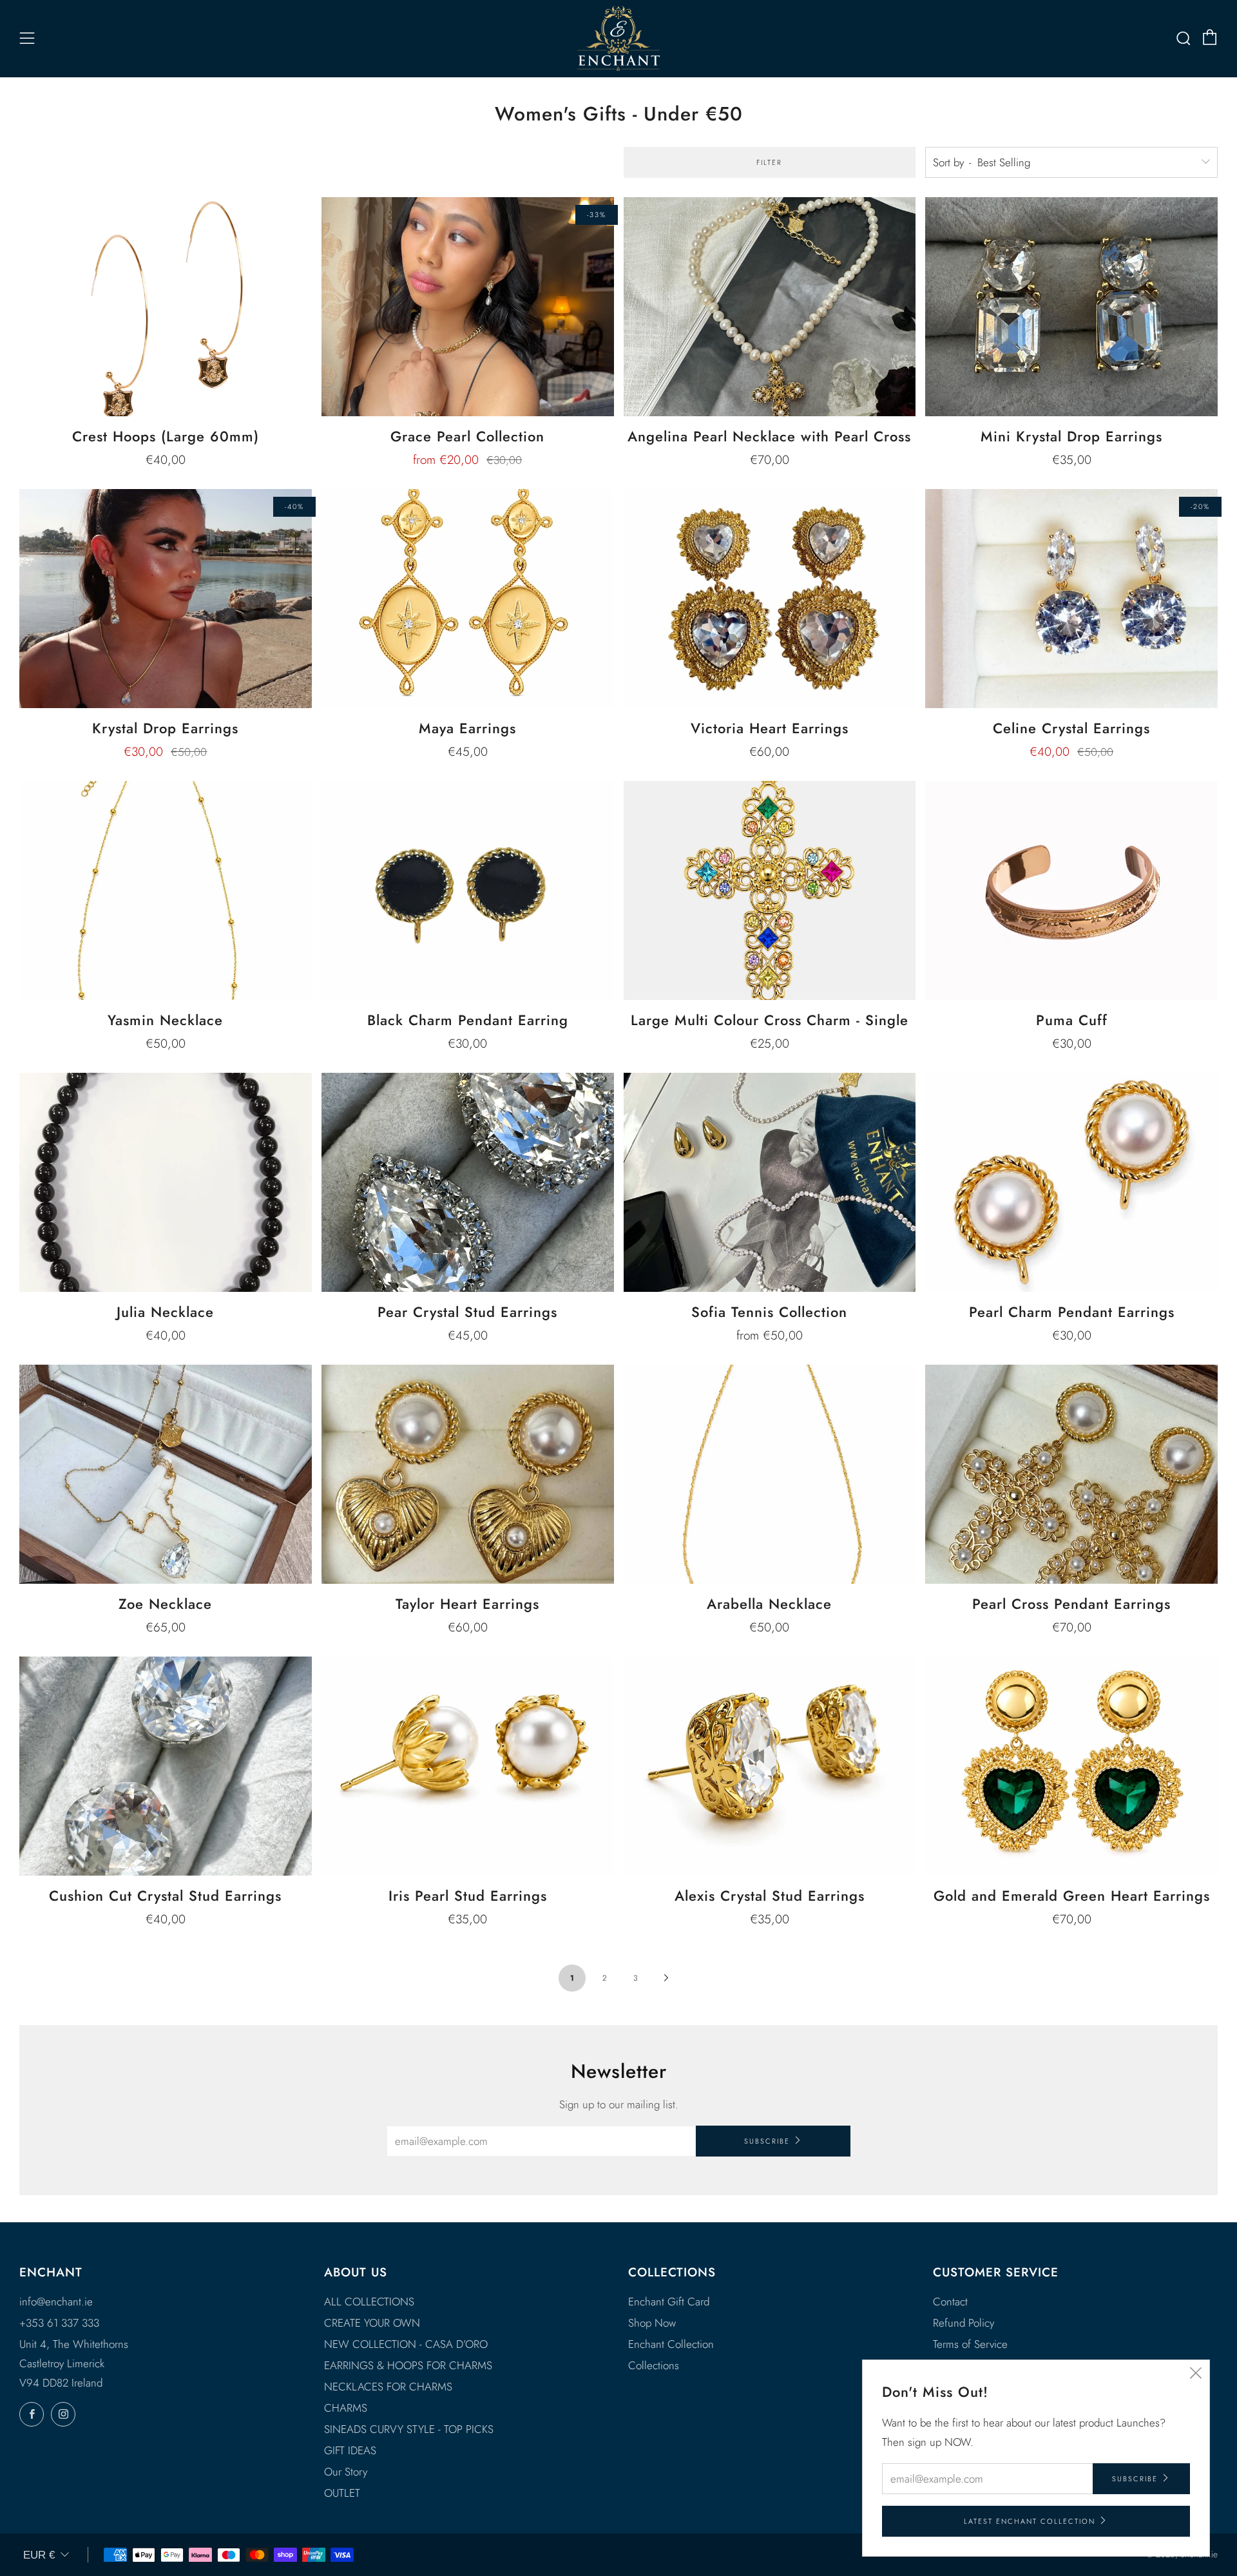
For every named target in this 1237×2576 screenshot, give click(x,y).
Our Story (346, 2472)
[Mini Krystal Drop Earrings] (1071, 307)
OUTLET (342, 2493)
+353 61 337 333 (59, 2323)
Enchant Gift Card (669, 2302)
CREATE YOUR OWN (372, 2323)
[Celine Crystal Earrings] (1071, 599)
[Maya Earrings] (468, 599)
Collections (654, 2365)
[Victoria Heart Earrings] (770, 599)
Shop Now (652, 2323)
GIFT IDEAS (350, 2450)
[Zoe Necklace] (166, 1474)
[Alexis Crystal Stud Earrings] (770, 1766)
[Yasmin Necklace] (166, 890)
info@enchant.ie (56, 2302)
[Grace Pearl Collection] (468, 307)
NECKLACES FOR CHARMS (388, 2387)
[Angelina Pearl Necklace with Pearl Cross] (770, 307)
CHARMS (346, 2408)
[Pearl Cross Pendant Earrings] (1071, 1474)
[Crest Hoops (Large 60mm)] (166, 307)
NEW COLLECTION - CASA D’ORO (406, 2344)
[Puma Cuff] (1071, 890)
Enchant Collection (671, 2344)
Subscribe (767, 2141)
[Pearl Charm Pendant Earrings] (1071, 1182)
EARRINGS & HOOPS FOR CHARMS (408, 2365)
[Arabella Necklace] (770, 1474)
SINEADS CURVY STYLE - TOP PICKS (409, 2429)
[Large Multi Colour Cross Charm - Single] (770, 890)
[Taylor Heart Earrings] (468, 1474)
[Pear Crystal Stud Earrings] (468, 1182)
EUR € (39, 2555)
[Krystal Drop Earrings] (166, 599)
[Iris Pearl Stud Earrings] (468, 1766)
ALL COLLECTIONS (369, 2302)
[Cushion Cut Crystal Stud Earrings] (166, 1766)
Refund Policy (964, 2323)
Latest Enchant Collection (1030, 2521)
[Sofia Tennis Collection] (770, 1182)
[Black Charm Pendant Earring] (468, 890)
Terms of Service (970, 2344)
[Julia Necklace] (166, 1182)
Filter (769, 162)
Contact (950, 2302)
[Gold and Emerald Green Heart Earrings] (1071, 1766)
